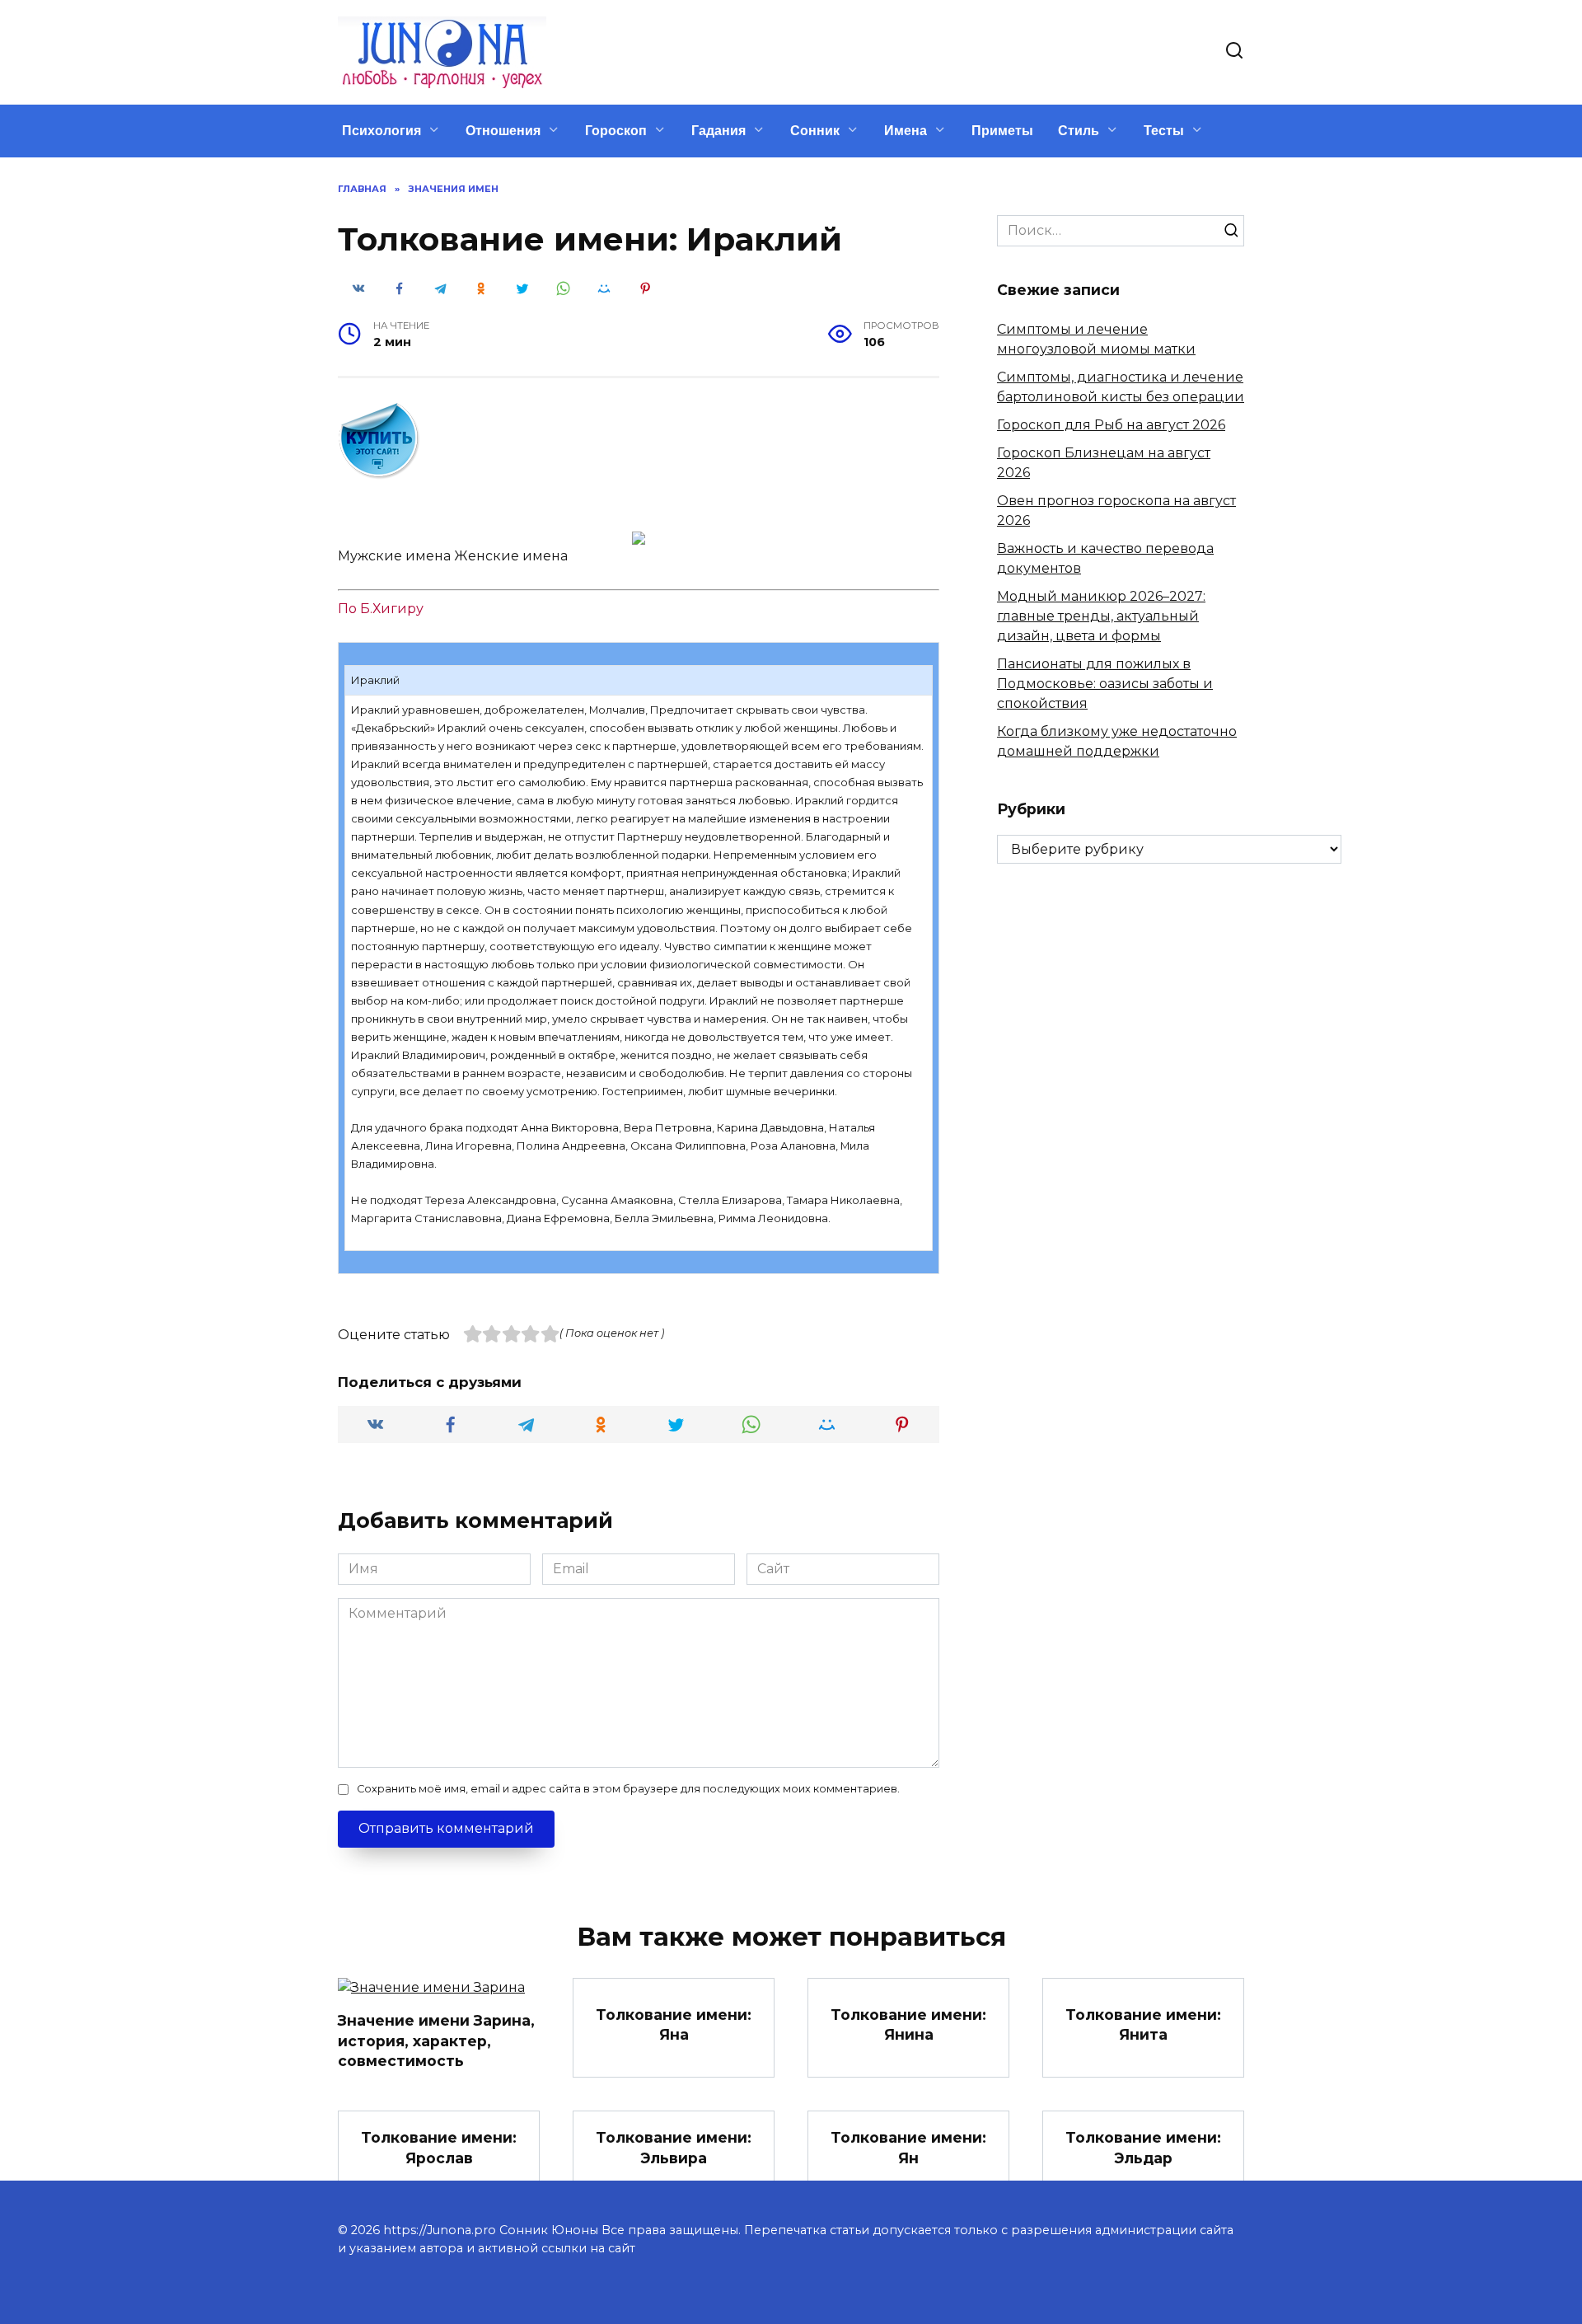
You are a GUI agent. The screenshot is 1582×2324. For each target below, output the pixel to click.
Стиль (1079, 131)
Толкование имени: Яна (674, 2024)
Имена (906, 131)
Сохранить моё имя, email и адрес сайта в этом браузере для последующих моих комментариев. (628, 1789)
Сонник (815, 131)
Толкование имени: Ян (908, 2148)
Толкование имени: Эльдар (1143, 2148)
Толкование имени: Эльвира (674, 2148)
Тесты (1164, 131)
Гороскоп (616, 131)
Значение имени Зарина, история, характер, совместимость (436, 2041)
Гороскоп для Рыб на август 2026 (1111, 425)
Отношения (503, 131)
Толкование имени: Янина (908, 2024)
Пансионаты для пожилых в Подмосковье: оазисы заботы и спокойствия (1105, 684)
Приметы (1002, 131)
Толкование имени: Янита (1143, 2024)
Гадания (718, 131)
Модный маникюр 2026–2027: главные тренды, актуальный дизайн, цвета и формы (1101, 616)
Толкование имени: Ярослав (439, 2148)
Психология (381, 131)
